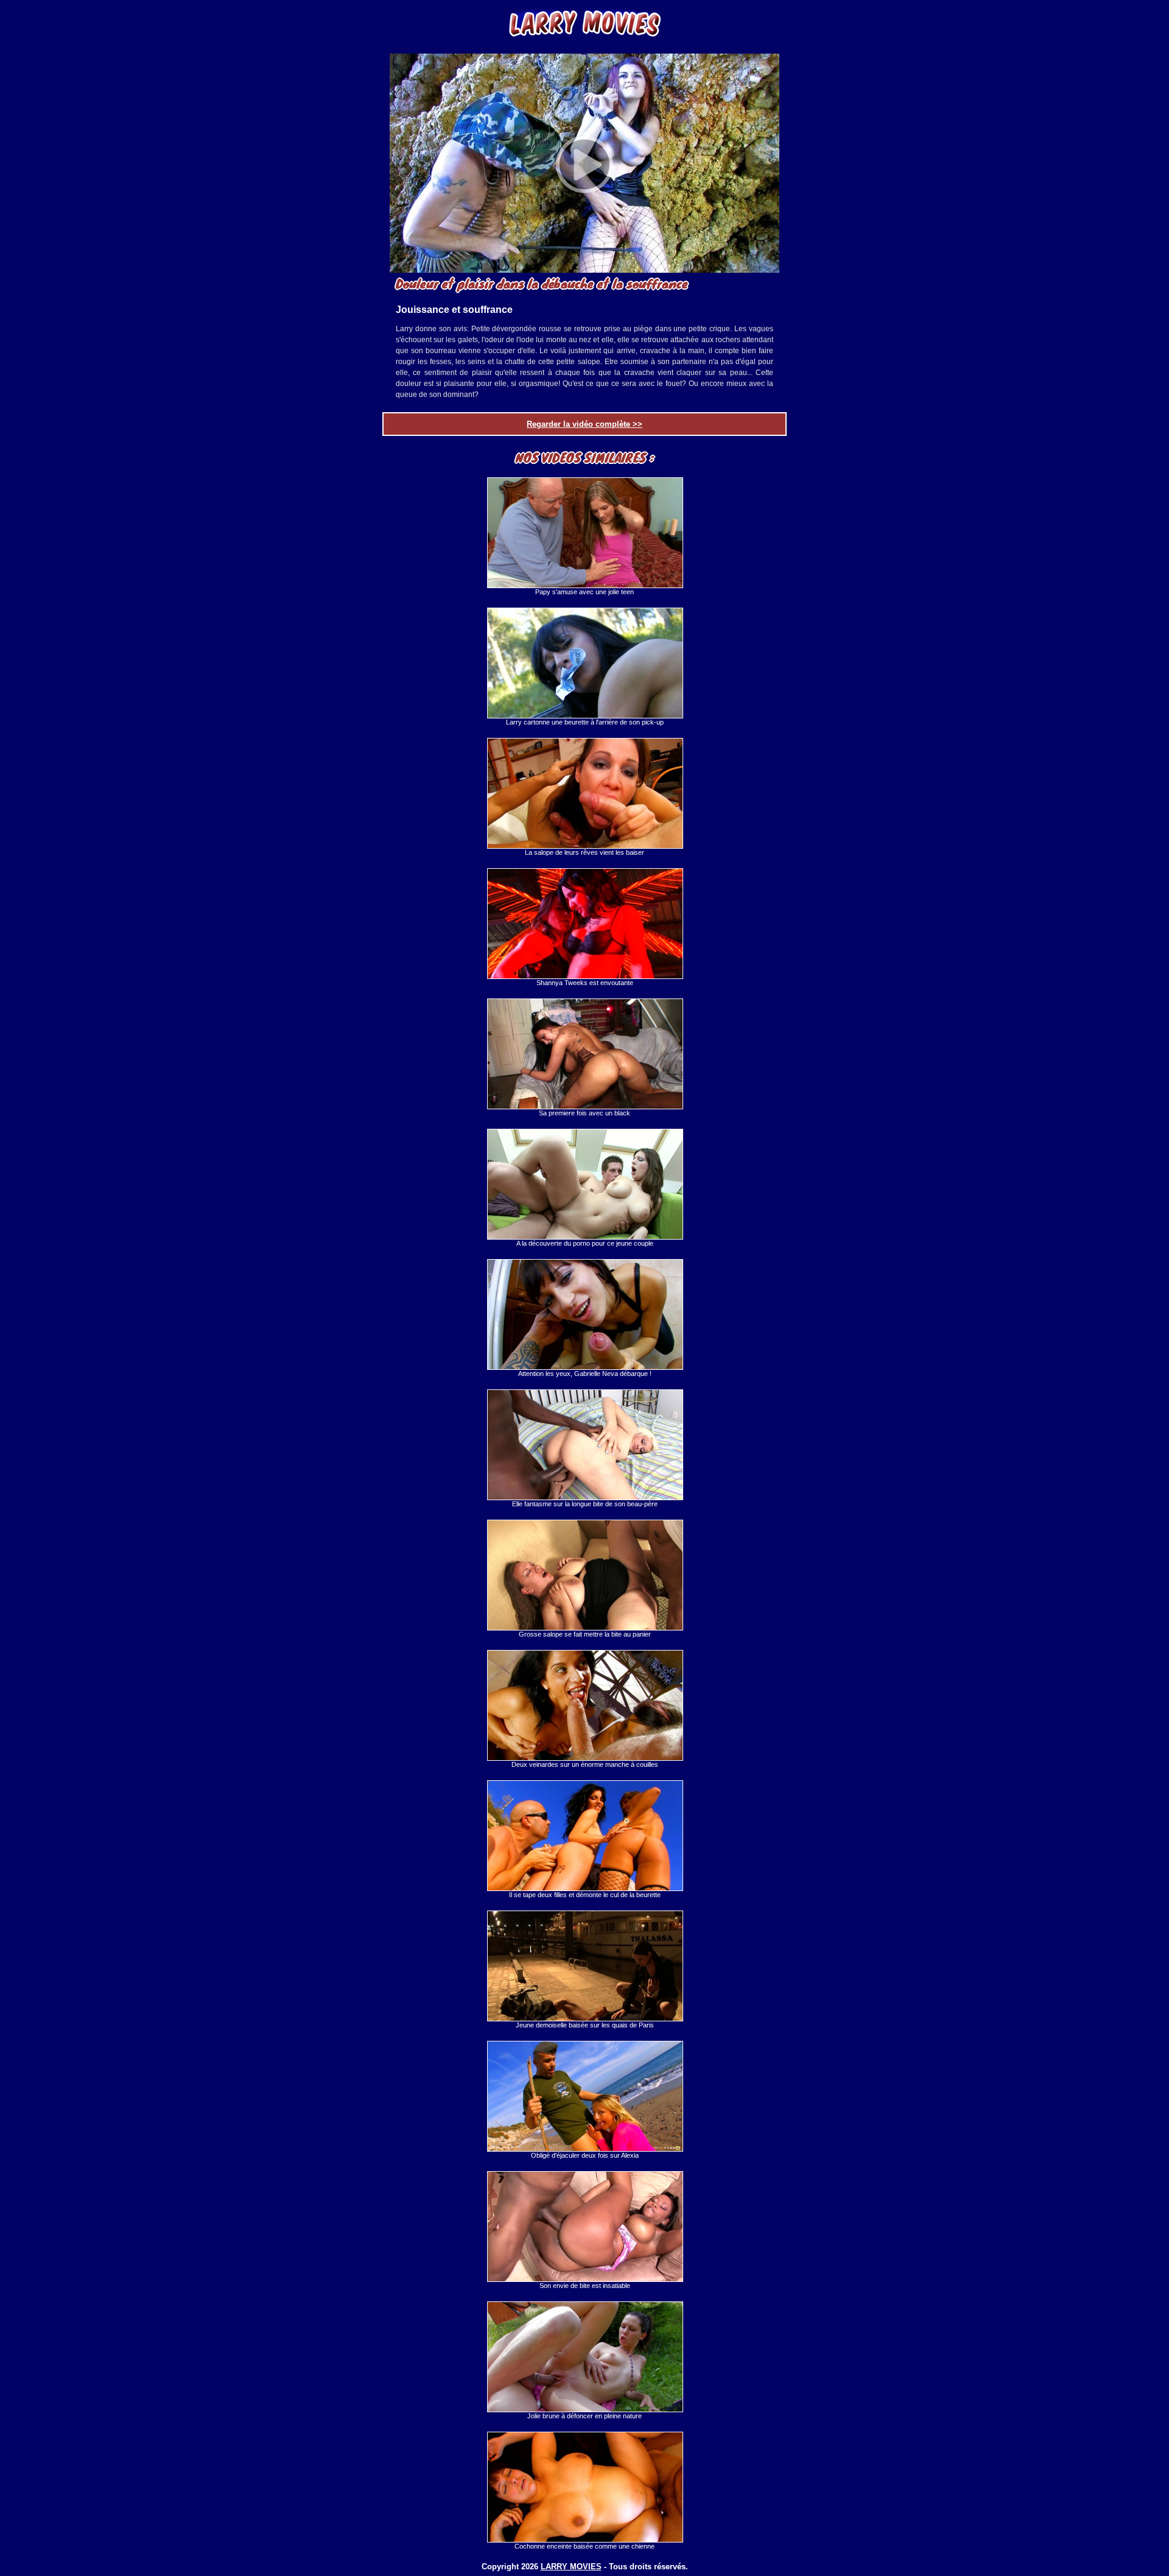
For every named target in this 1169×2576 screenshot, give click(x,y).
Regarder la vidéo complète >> (584, 424)
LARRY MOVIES (571, 2567)
